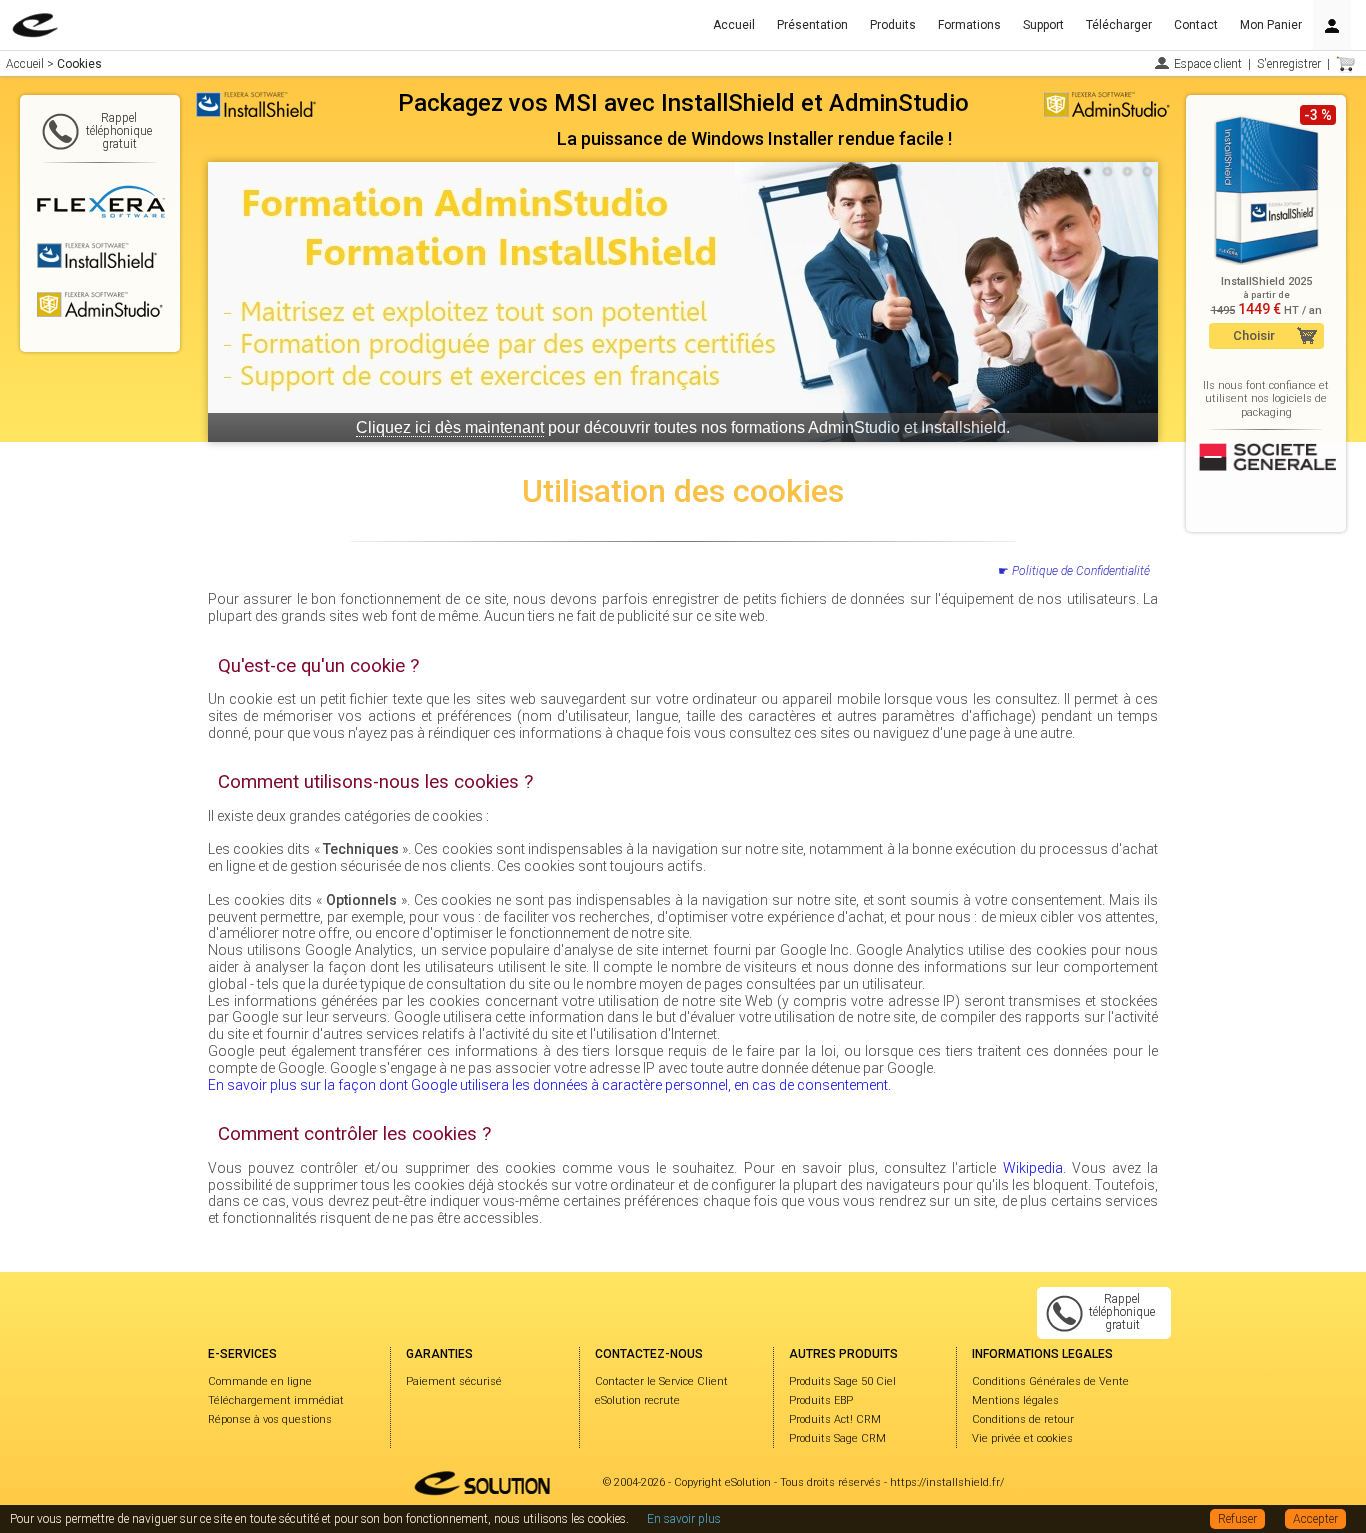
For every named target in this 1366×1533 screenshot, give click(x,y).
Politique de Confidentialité (1081, 571)
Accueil (734, 25)
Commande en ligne (260, 1381)
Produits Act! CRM (835, 1419)
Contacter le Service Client (661, 1381)
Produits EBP (821, 1400)
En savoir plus (684, 1519)
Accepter (1315, 1519)
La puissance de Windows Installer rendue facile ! (754, 138)
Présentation (812, 25)
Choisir (1254, 335)
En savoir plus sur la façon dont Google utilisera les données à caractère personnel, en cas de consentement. (549, 1085)
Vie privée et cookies (1022, 1438)
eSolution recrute (637, 1400)
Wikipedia (1033, 1168)
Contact (1196, 25)
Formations (969, 25)
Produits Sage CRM (837, 1438)
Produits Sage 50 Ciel (842, 1381)
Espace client (1208, 64)
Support (1043, 25)
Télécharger (1119, 25)
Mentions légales (1015, 1400)
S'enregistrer (1289, 64)
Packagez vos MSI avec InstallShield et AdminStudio (683, 103)
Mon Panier (1271, 25)
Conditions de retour (1023, 1419)
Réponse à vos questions (270, 1419)
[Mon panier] (1346, 64)
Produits (893, 25)
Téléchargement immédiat (276, 1400)
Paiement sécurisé (454, 1381)
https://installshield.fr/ (947, 1482)
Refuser (1237, 1519)
